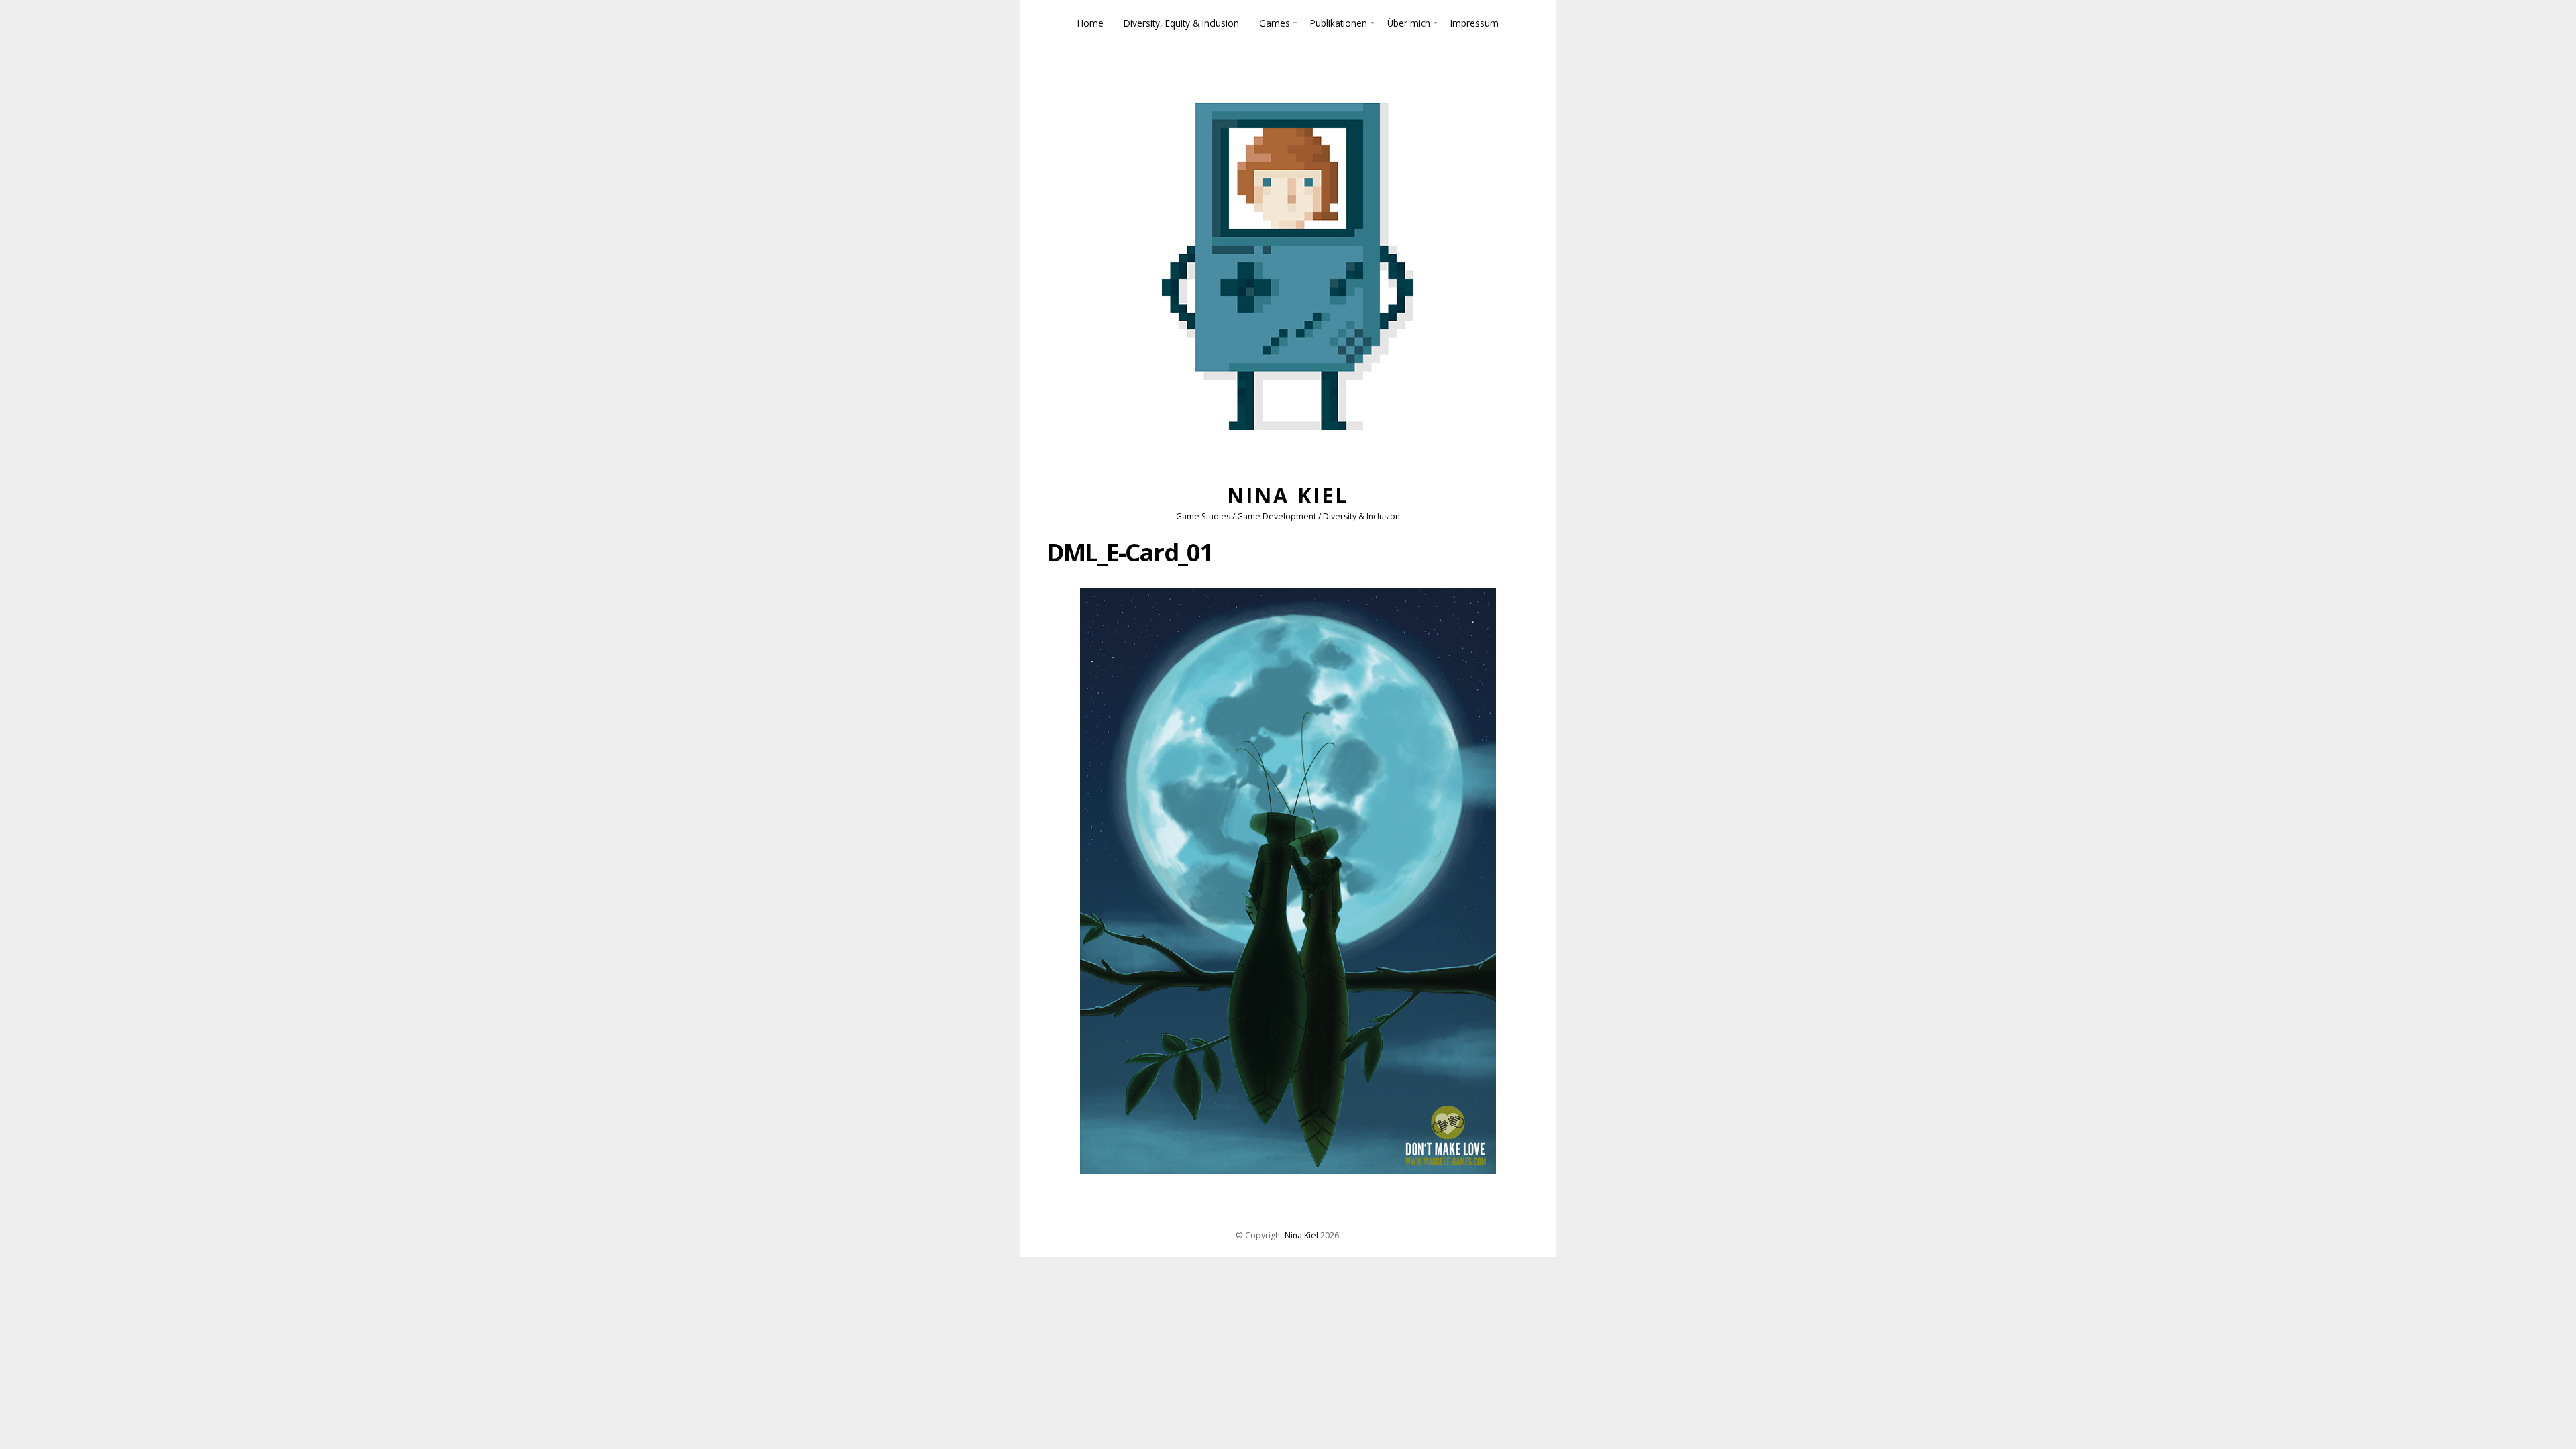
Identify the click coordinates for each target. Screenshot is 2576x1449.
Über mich (1409, 23)
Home (1090, 23)
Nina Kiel (1288, 495)
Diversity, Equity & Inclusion (1181, 23)
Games (1275, 23)
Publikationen (1339, 23)
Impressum (1474, 23)
